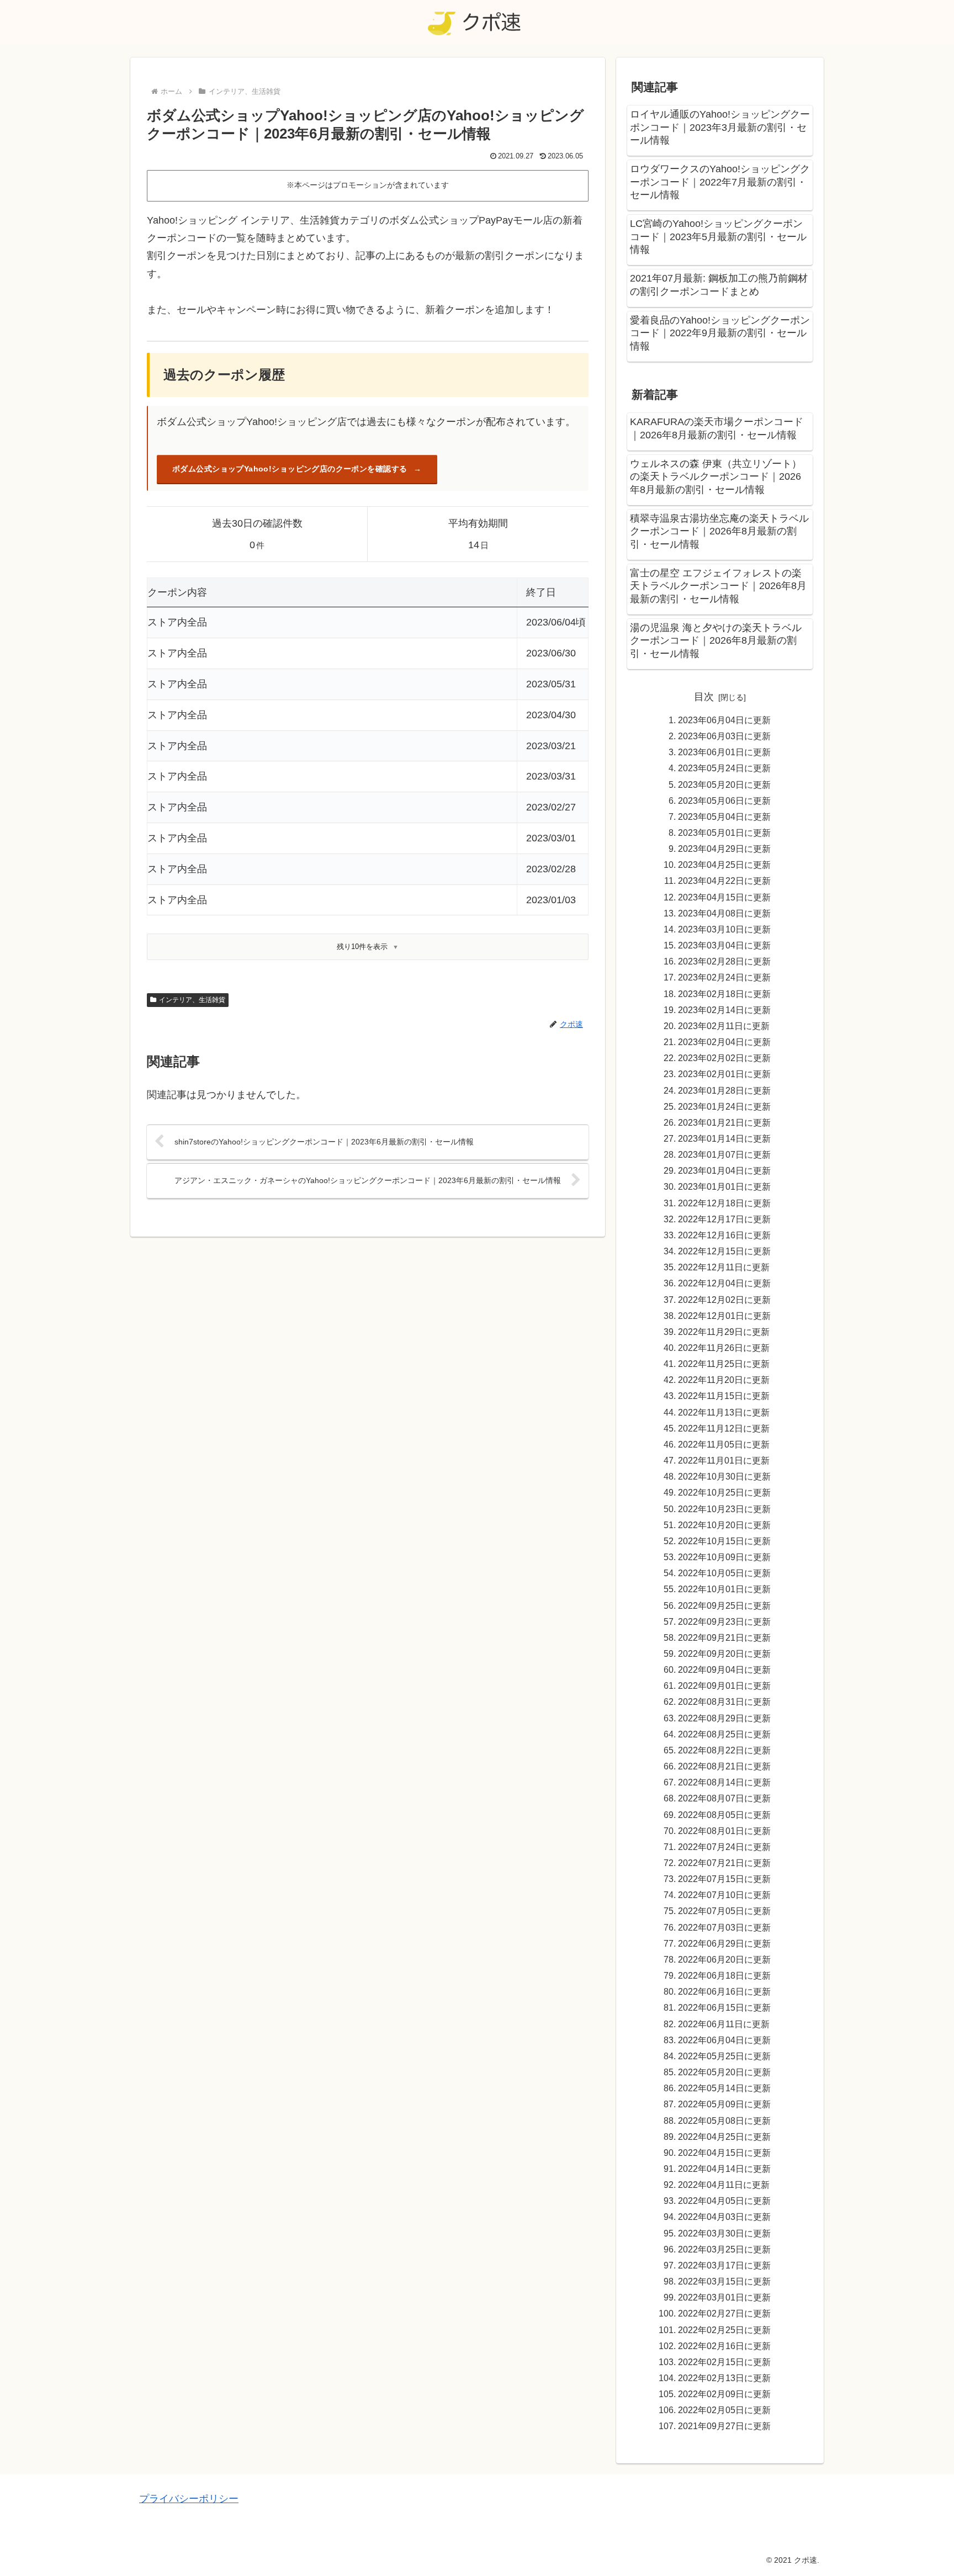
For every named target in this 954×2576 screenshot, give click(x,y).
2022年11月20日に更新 (724, 1380)
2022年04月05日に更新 (724, 2201)
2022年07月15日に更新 (724, 1879)
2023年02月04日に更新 (724, 1042)
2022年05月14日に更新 (724, 2088)
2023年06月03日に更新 (724, 736)
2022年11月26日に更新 (724, 1348)
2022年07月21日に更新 (724, 1863)
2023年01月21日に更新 (724, 1122)
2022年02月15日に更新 (724, 2362)
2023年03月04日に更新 (724, 945)
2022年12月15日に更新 (724, 1251)
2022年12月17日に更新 (724, 1219)
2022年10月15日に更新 (724, 1541)
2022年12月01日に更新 (724, 1316)
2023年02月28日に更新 (724, 961)
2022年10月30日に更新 (724, 1476)
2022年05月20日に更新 (724, 2072)
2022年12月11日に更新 (724, 1267)
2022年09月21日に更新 (724, 1637)
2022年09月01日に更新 (724, 1685)
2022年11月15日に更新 (724, 1396)
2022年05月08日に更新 (724, 2121)
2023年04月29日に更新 (724, 849)
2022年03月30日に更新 (724, 2233)
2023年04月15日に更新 (724, 897)
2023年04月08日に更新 (724, 913)
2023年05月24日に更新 (724, 768)
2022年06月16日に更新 (724, 1991)
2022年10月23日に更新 (724, 1509)
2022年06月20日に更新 (724, 1959)
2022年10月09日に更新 (724, 1557)
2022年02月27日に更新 (724, 2313)
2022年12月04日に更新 (724, 1283)
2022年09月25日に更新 (724, 1605)
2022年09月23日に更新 (724, 1621)
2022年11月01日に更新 (724, 1460)
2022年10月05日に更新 (724, 1573)
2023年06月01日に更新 (724, 752)
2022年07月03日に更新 (724, 1927)
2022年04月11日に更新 (724, 2185)
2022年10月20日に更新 (724, 1525)
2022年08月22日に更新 (724, 1750)
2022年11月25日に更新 (724, 1364)
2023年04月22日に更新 (724, 881)
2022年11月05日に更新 (724, 1444)
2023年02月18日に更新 (724, 994)
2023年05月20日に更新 (724, 785)
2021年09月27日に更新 (724, 2426)
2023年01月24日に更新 (724, 1106)
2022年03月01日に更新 (724, 2297)
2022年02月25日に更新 (724, 2330)
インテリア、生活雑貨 (192, 1000)
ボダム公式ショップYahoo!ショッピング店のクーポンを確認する (290, 469)
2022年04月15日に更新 (724, 2153)
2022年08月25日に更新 (724, 1734)
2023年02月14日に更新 (724, 1010)
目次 (704, 697)
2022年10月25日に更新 (724, 1492)
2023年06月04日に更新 (724, 720)
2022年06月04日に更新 (724, 2040)
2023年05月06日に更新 (724, 801)
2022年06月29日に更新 (724, 1943)
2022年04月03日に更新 (724, 2217)
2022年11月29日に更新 (724, 1332)
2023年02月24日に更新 (724, 977)
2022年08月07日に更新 (724, 1798)
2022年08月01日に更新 (724, 1831)
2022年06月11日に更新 (724, 2024)
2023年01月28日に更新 (724, 1090)
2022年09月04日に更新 (724, 1669)
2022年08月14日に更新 (724, 1782)
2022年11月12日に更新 (724, 1428)
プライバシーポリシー (189, 2499)
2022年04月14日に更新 (724, 2169)
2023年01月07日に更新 (724, 1154)
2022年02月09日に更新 (724, 2394)
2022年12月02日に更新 (724, 1300)
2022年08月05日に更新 (724, 1815)
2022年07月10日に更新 (724, 1895)
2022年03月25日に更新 (724, 2249)
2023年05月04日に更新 (724, 817)
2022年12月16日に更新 (724, 1235)
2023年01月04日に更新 (724, 1170)
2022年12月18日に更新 (724, 1203)
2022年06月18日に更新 (724, 1975)
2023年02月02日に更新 (724, 1058)
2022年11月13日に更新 (724, 1412)
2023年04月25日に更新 (724, 865)
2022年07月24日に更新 (724, 1847)
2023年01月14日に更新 (724, 1138)
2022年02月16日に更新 (724, 2346)
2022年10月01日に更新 (724, 1589)
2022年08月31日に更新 (724, 1702)
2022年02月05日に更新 (724, 2410)
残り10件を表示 (362, 947)
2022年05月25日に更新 (724, 2056)
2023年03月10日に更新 (724, 929)
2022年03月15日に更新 (724, 2281)
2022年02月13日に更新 (724, 2378)
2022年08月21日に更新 (724, 1766)
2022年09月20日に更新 (724, 1653)
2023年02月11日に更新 (724, 1026)
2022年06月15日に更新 (724, 2007)
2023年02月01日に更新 (724, 1074)
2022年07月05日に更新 (724, 1911)
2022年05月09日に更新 (724, 2104)
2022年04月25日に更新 (724, 2137)
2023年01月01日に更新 (724, 1186)
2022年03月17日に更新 (724, 2265)
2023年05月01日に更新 (724, 833)
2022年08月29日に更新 (724, 1718)
